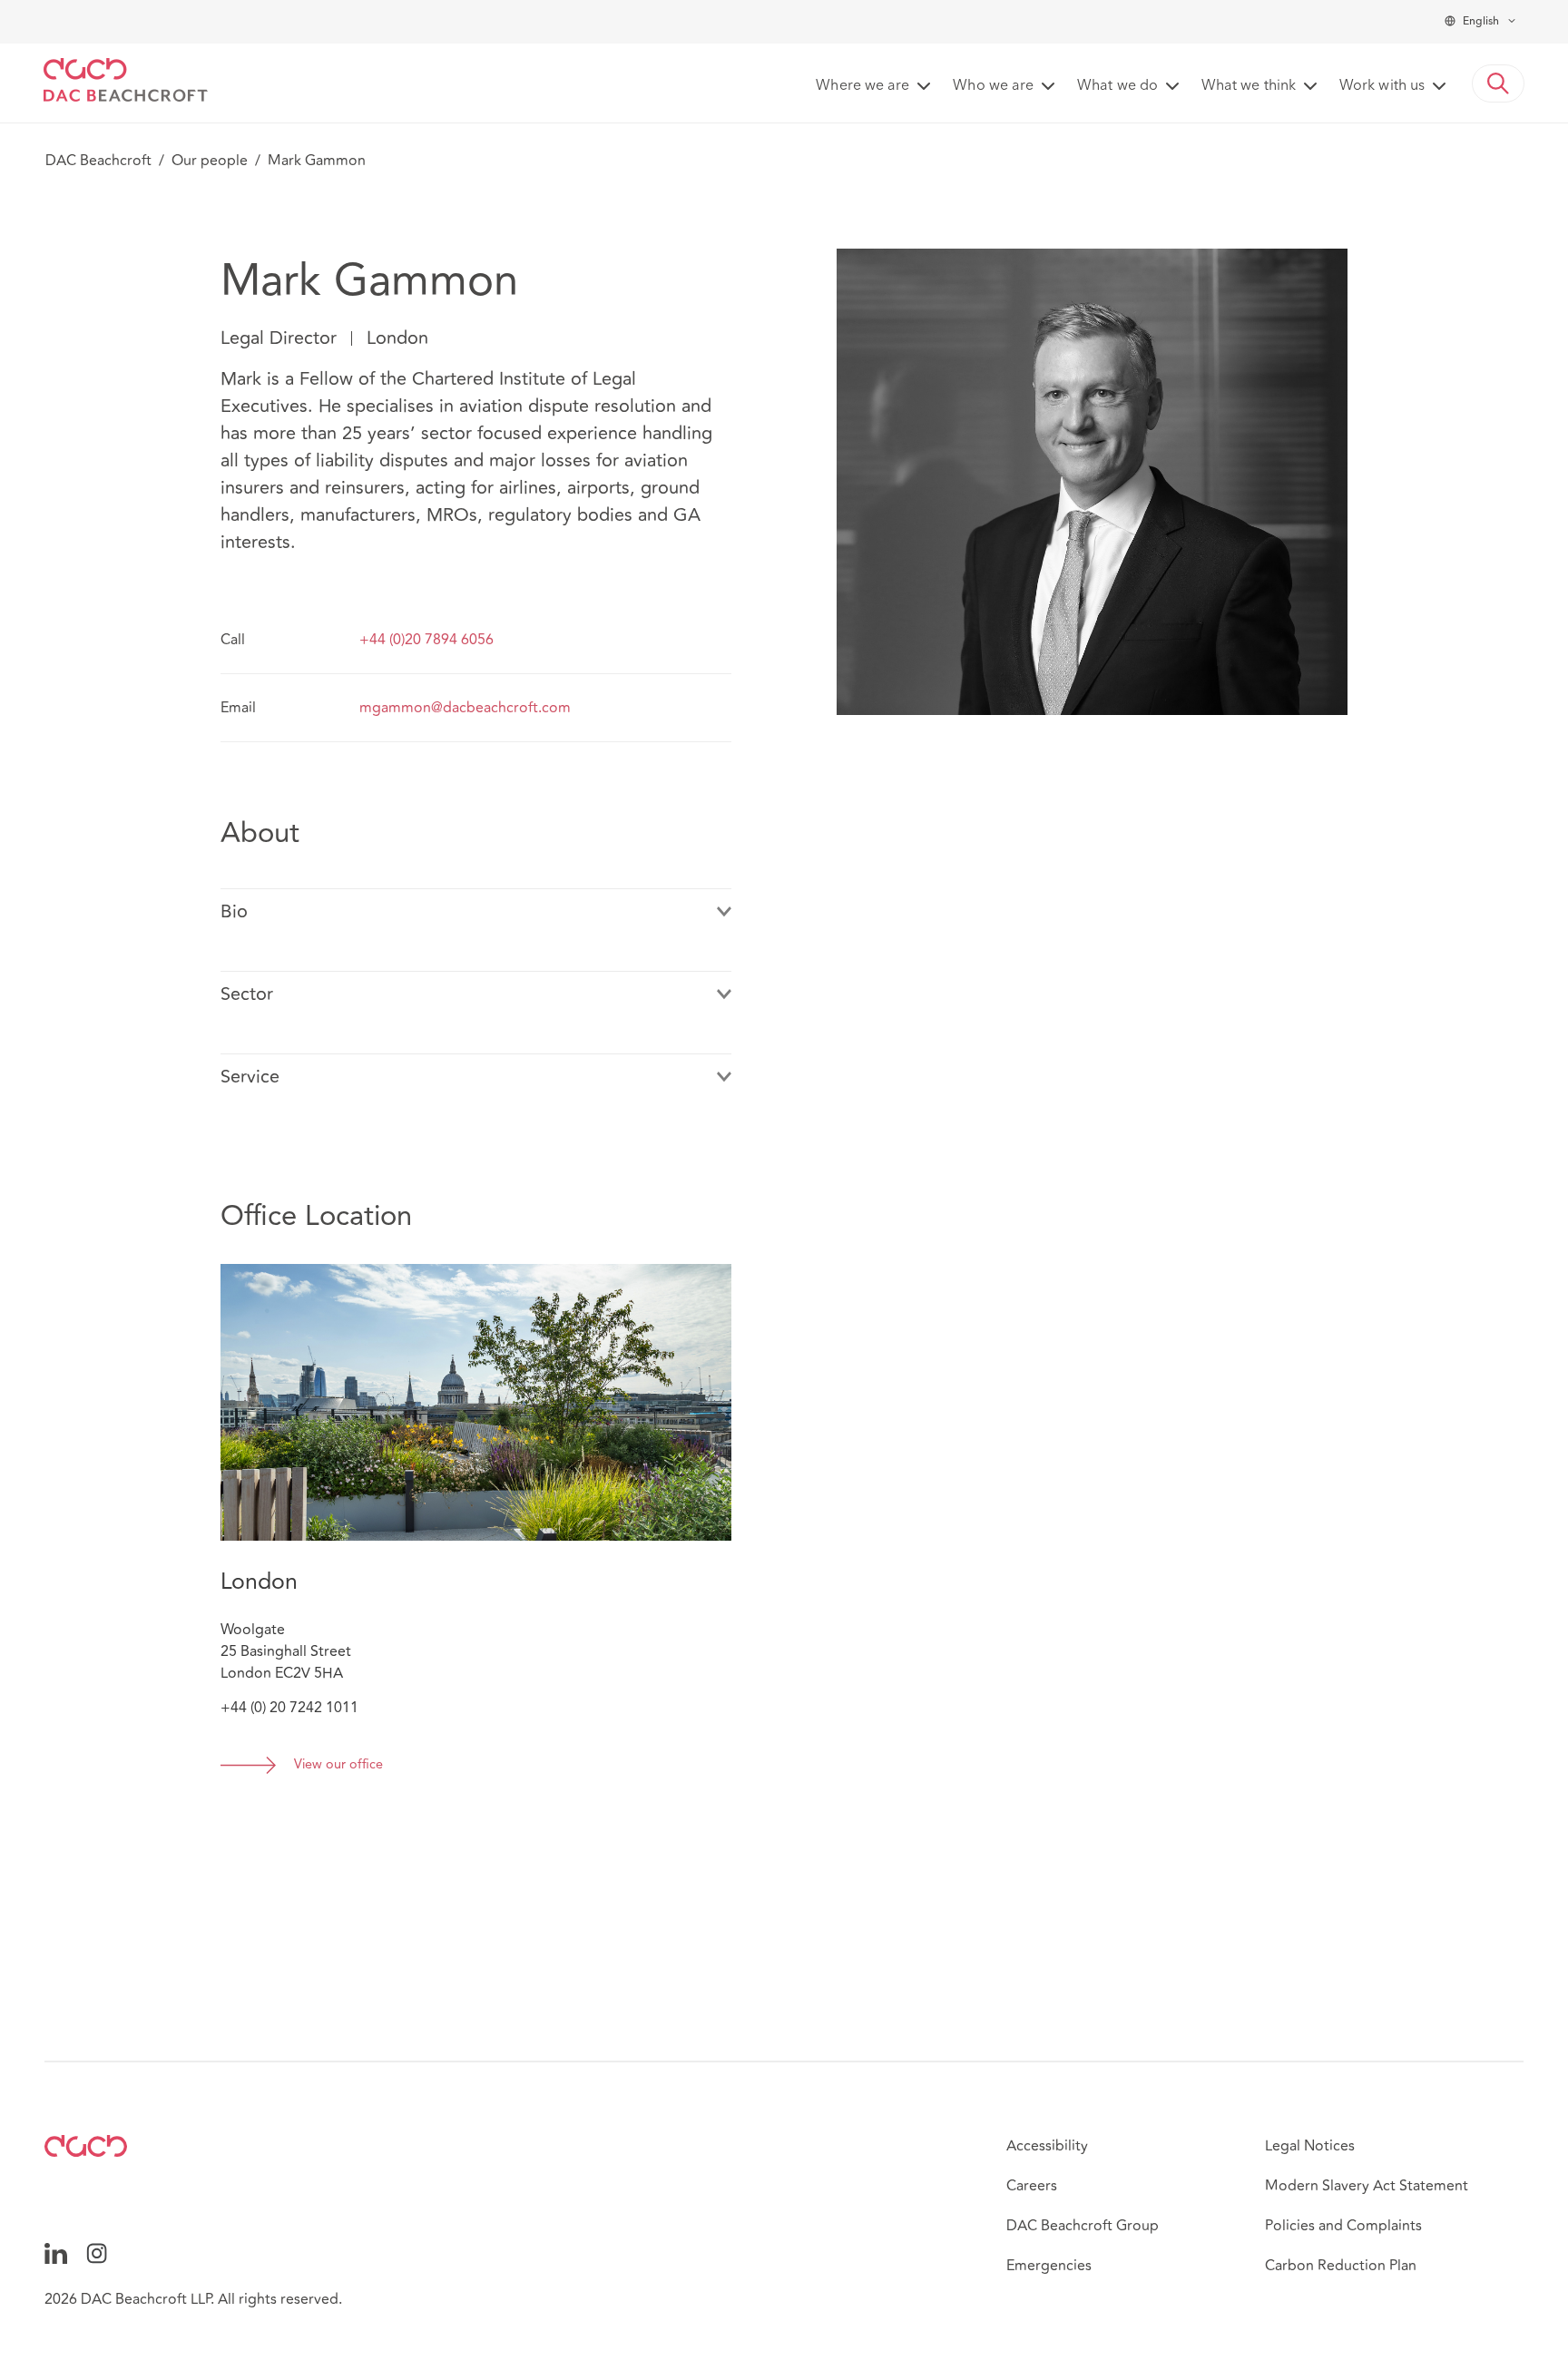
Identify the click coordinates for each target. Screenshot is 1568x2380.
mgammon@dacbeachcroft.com (465, 708)
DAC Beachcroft (98, 161)
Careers (1032, 2186)
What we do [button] (1117, 86)
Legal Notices (1310, 2146)
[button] (1498, 83)
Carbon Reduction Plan (1341, 2266)
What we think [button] (1249, 86)
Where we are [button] (862, 86)
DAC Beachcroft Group (1083, 2226)
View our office (338, 1765)
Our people (210, 161)
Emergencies (1049, 2266)
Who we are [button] (993, 86)
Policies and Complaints (1343, 2226)
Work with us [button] (1382, 86)
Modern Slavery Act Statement (1367, 2186)
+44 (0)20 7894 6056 (426, 640)
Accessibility (1047, 2146)
